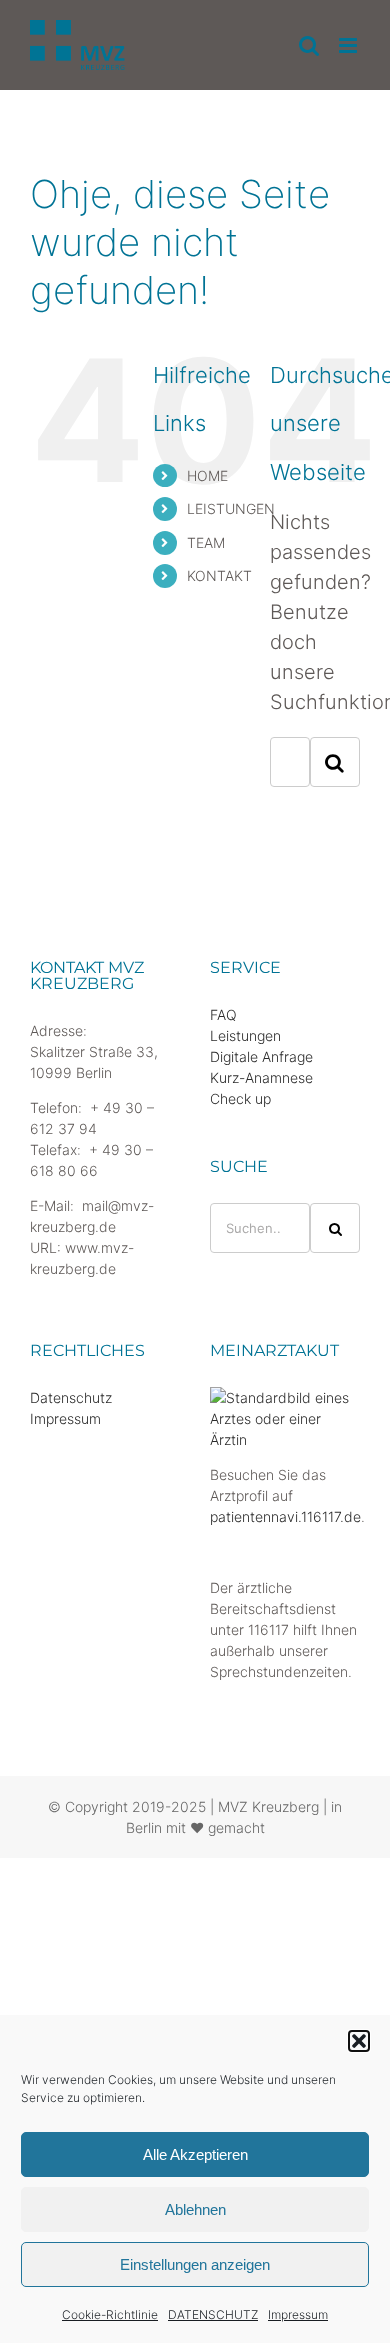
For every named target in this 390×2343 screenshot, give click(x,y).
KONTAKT (219, 575)
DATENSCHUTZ (213, 2314)
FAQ (223, 1014)
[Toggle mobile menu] (349, 45)
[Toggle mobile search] (309, 45)
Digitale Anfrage (261, 1056)
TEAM (206, 542)
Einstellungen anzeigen (195, 2264)
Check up (240, 1098)
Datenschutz (71, 1397)
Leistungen (245, 1035)
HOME (207, 475)
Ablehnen (195, 2209)
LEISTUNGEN (231, 508)
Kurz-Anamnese (261, 1077)
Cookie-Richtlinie (110, 2314)
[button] (359, 2041)
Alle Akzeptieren (195, 2154)
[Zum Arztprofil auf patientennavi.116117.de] (285, 1397)
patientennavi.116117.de (285, 1516)
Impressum (298, 2314)
